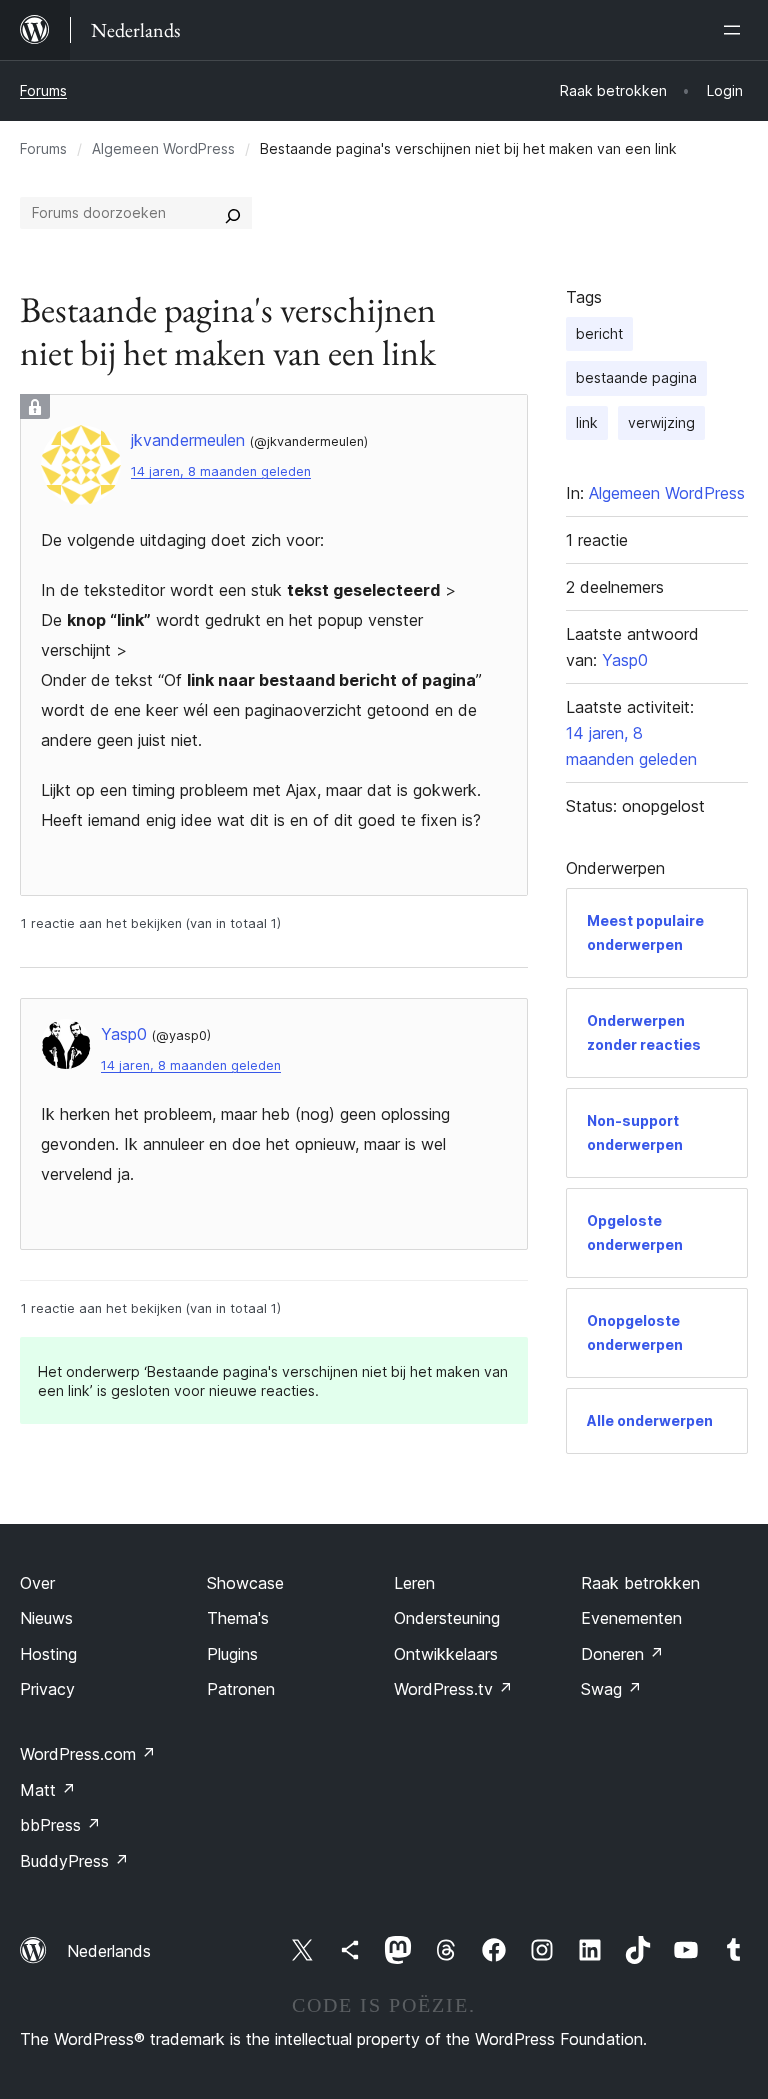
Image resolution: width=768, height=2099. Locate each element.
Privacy (47, 1689)
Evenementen (631, 1618)
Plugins (232, 1654)
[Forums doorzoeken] (233, 213)
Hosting (48, 1654)
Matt (48, 1790)
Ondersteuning (447, 1618)
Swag (611, 1689)
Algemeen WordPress (163, 148)
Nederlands (109, 1951)
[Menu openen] (736, 30)
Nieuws (46, 1618)
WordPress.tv (453, 1689)
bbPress (60, 1825)
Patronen (241, 1689)
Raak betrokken (640, 1583)
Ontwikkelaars (446, 1654)
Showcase (245, 1583)
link (587, 422)
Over (37, 1583)
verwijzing (661, 422)
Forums (43, 90)
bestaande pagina (636, 377)
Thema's (238, 1618)
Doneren (622, 1654)
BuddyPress (74, 1861)
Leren (414, 1583)
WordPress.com (88, 1754)
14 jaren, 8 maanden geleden (221, 471)
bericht (599, 333)
